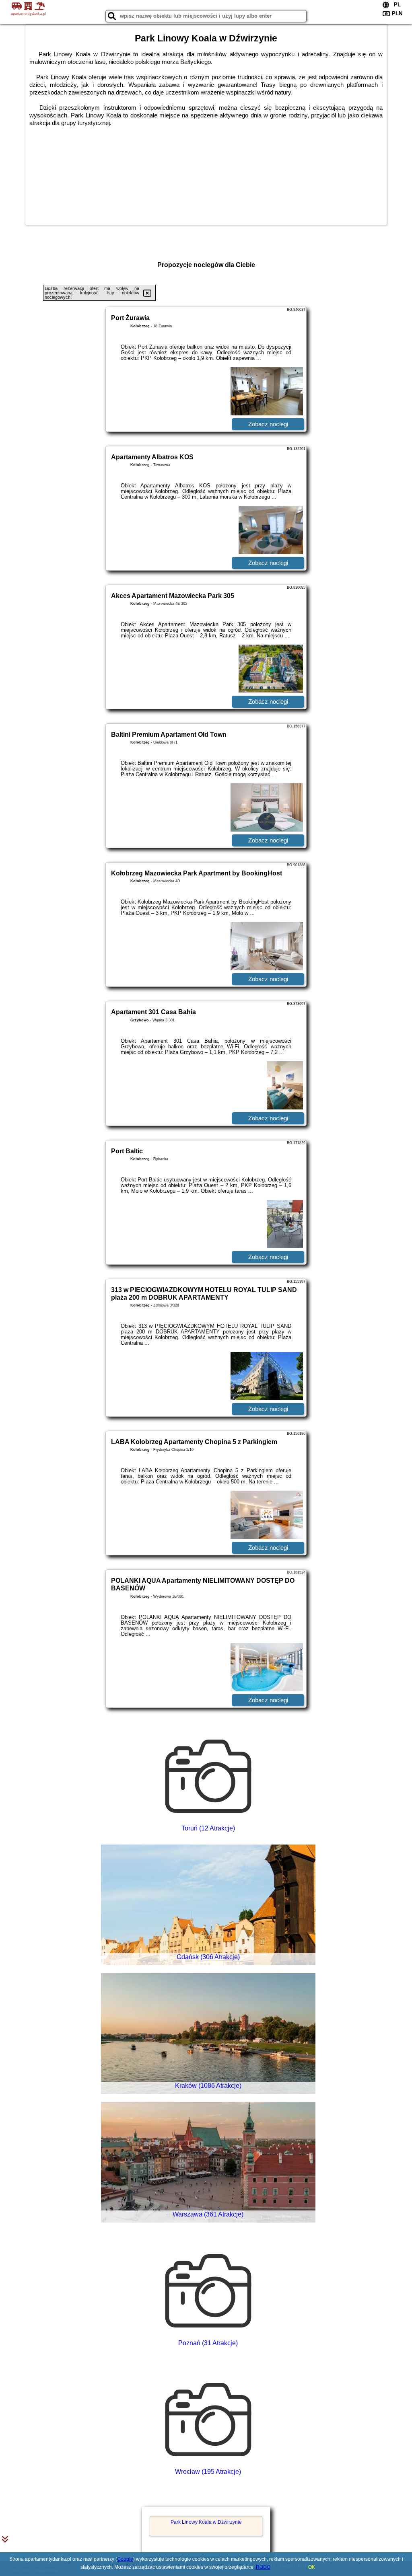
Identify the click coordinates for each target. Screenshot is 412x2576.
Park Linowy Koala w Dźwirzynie (206, 2522)
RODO (263, 2567)
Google (125, 2559)
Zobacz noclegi (268, 424)
